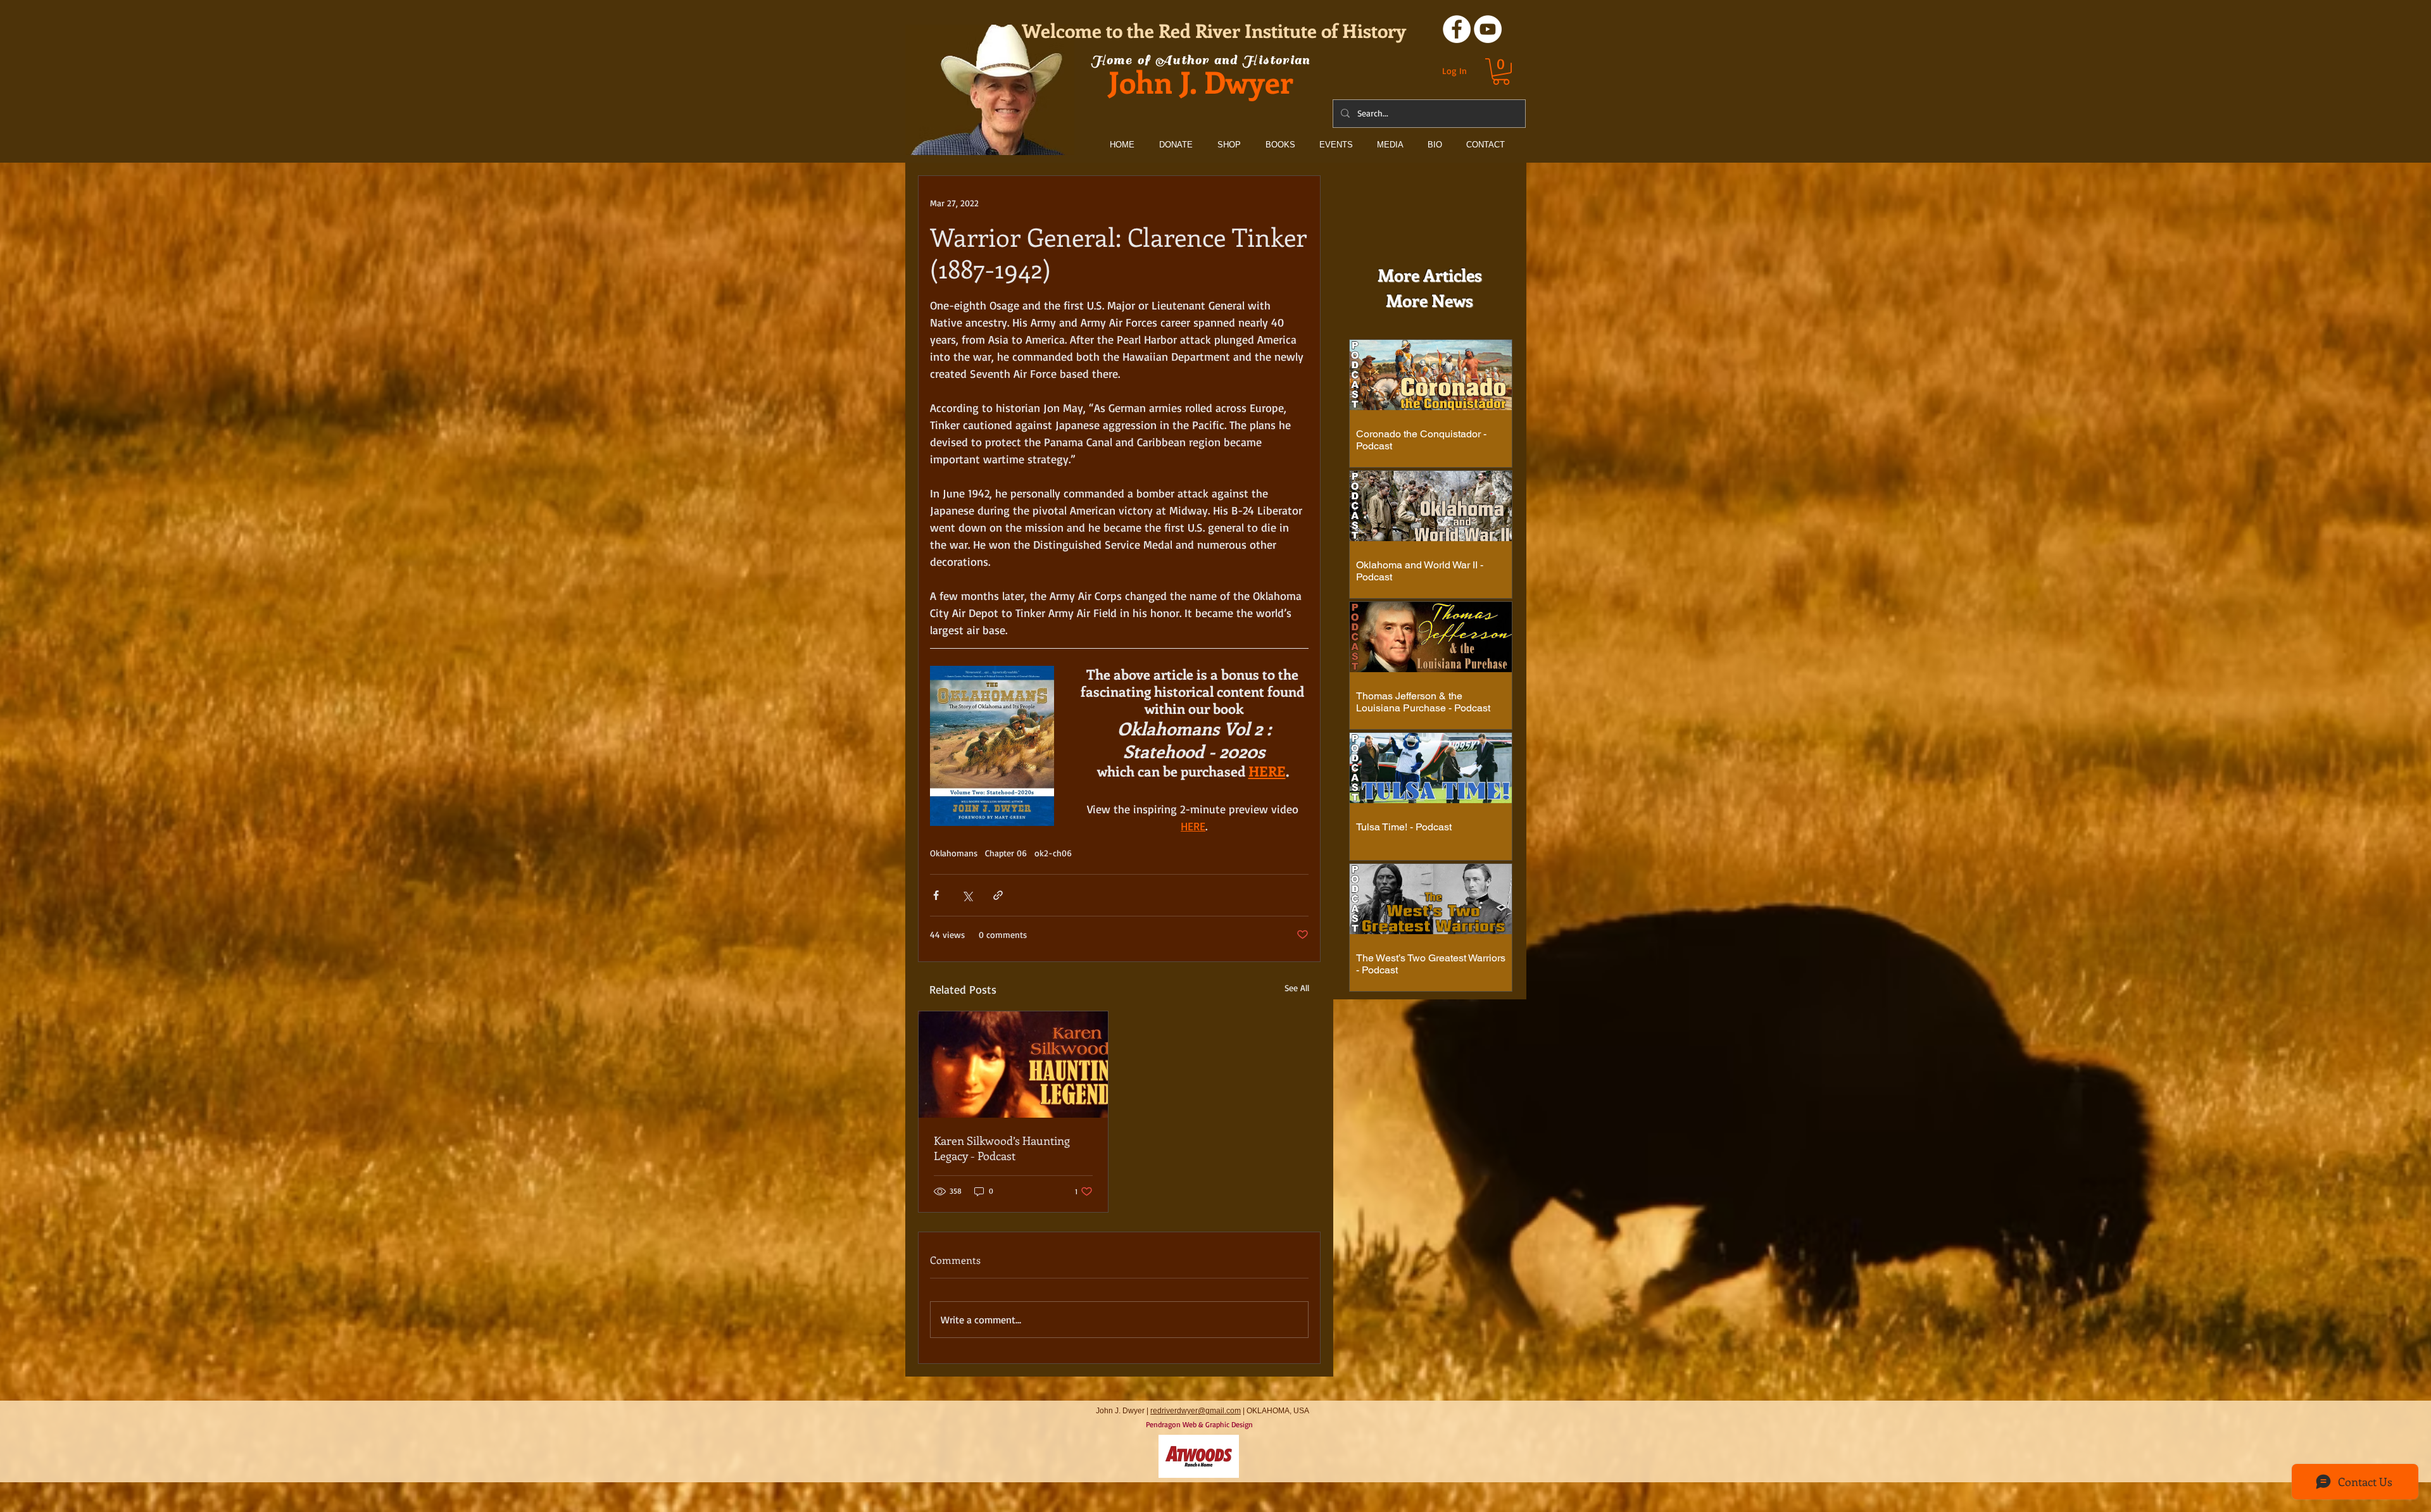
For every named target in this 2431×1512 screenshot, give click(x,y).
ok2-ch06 (1053, 853)
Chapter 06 (1006, 853)
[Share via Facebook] (936, 895)
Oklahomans (954, 853)
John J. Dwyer (1201, 81)
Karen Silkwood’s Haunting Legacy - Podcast (1002, 1148)
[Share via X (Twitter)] (967, 895)
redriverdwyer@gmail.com (1196, 1411)
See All (1297, 988)
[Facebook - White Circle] (1457, 29)
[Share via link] (998, 895)
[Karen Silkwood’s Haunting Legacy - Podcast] (1013, 1065)
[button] (1501, 72)
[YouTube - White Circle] (1488, 29)
